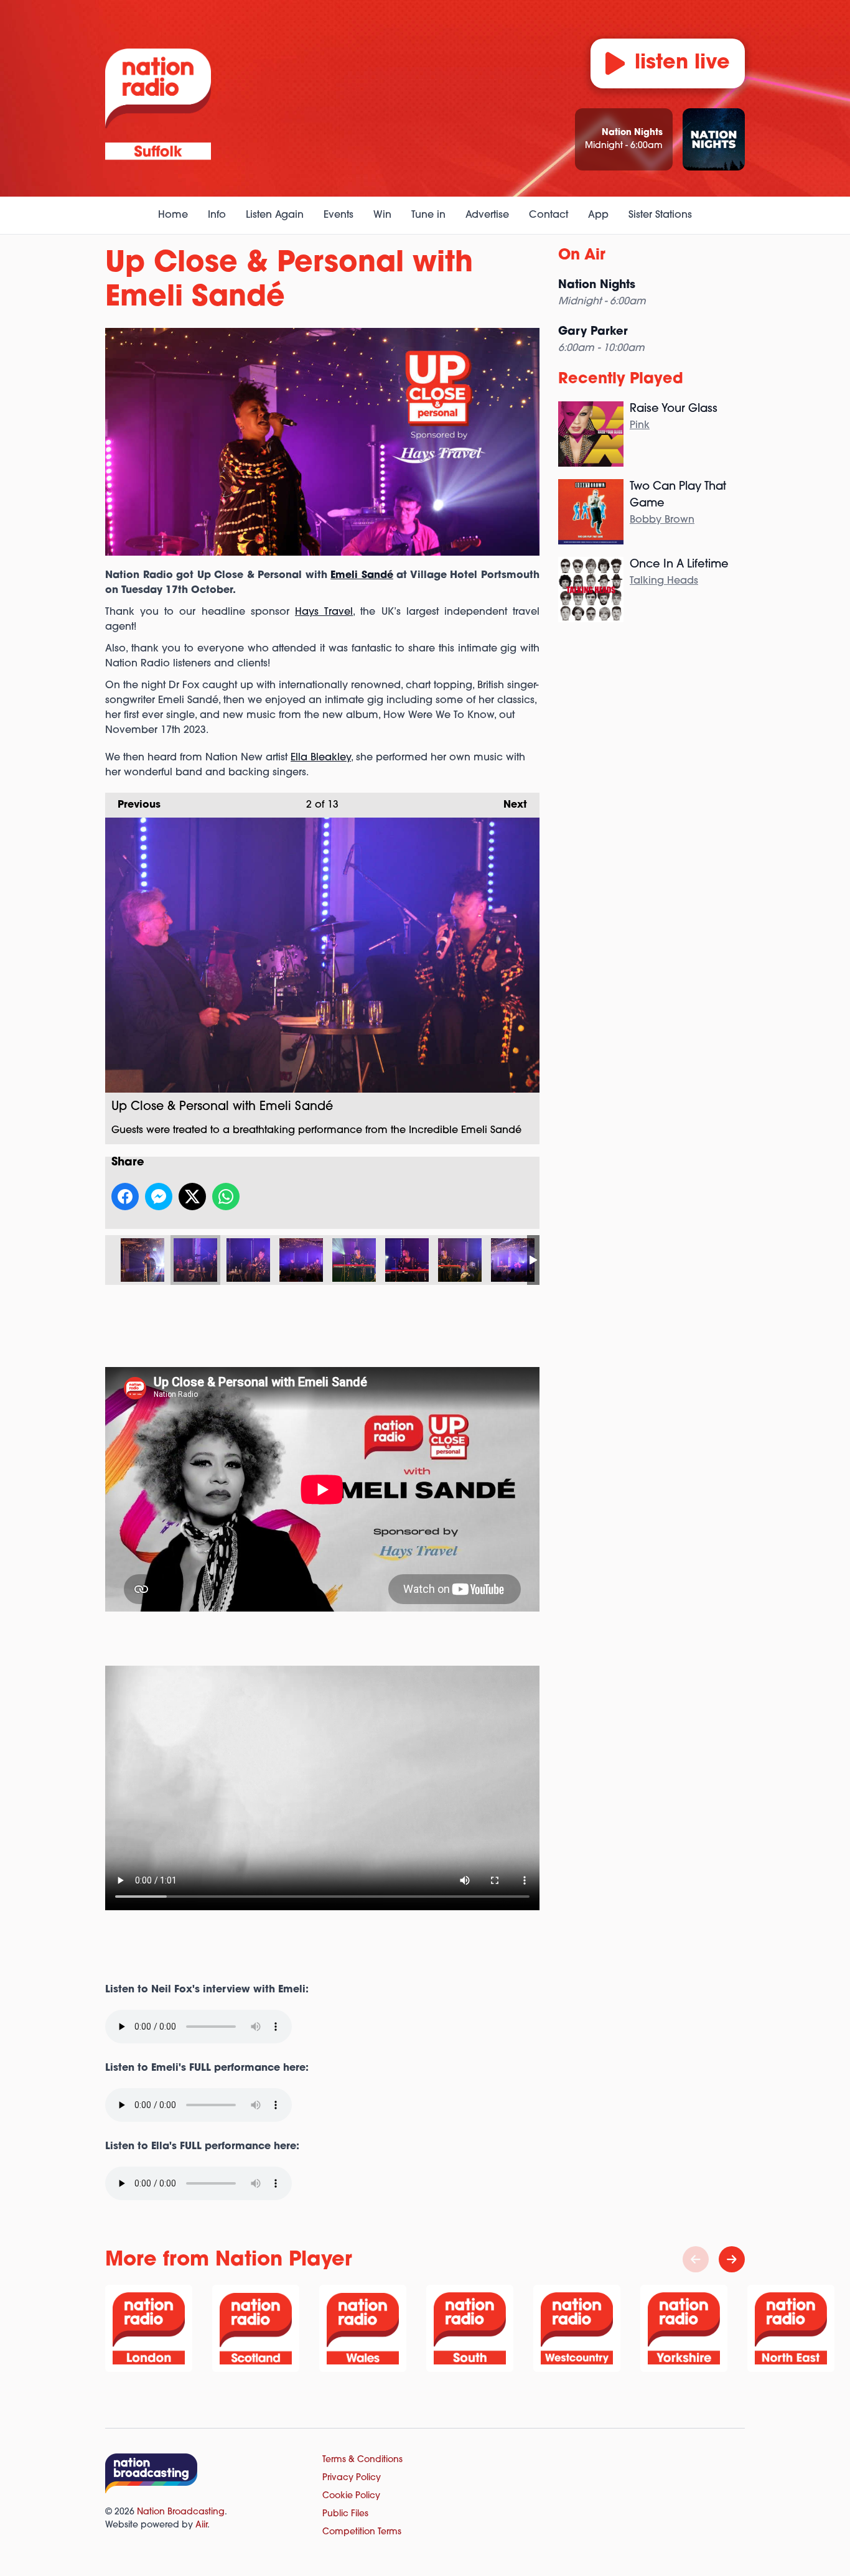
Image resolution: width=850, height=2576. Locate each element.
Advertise (487, 215)
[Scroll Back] (696, 2259)
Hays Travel (324, 612)
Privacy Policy (352, 2478)
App (598, 215)
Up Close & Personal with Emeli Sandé (142, 1260)
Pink (640, 426)
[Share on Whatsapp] (226, 1197)
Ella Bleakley (321, 758)
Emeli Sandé (362, 576)
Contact (549, 215)
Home (173, 215)
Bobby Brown (662, 520)
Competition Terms (362, 2532)
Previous (133, 805)
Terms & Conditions (362, 2460)
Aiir (201, 2525)
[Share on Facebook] (125, 1197)
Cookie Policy (351, 2496)
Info (217, 215)
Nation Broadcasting (181, 2512)
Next (509, 805)
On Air (582, 256)
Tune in (428, 215)
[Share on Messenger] (159, 1197)
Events (339, 215)
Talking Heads (664, 581)
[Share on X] (192, 1197)
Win (382, 215)
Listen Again (275, 215)
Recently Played (621, 380)
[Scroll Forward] (732, 2259)
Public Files (345, 2514)
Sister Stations (660, 215)
